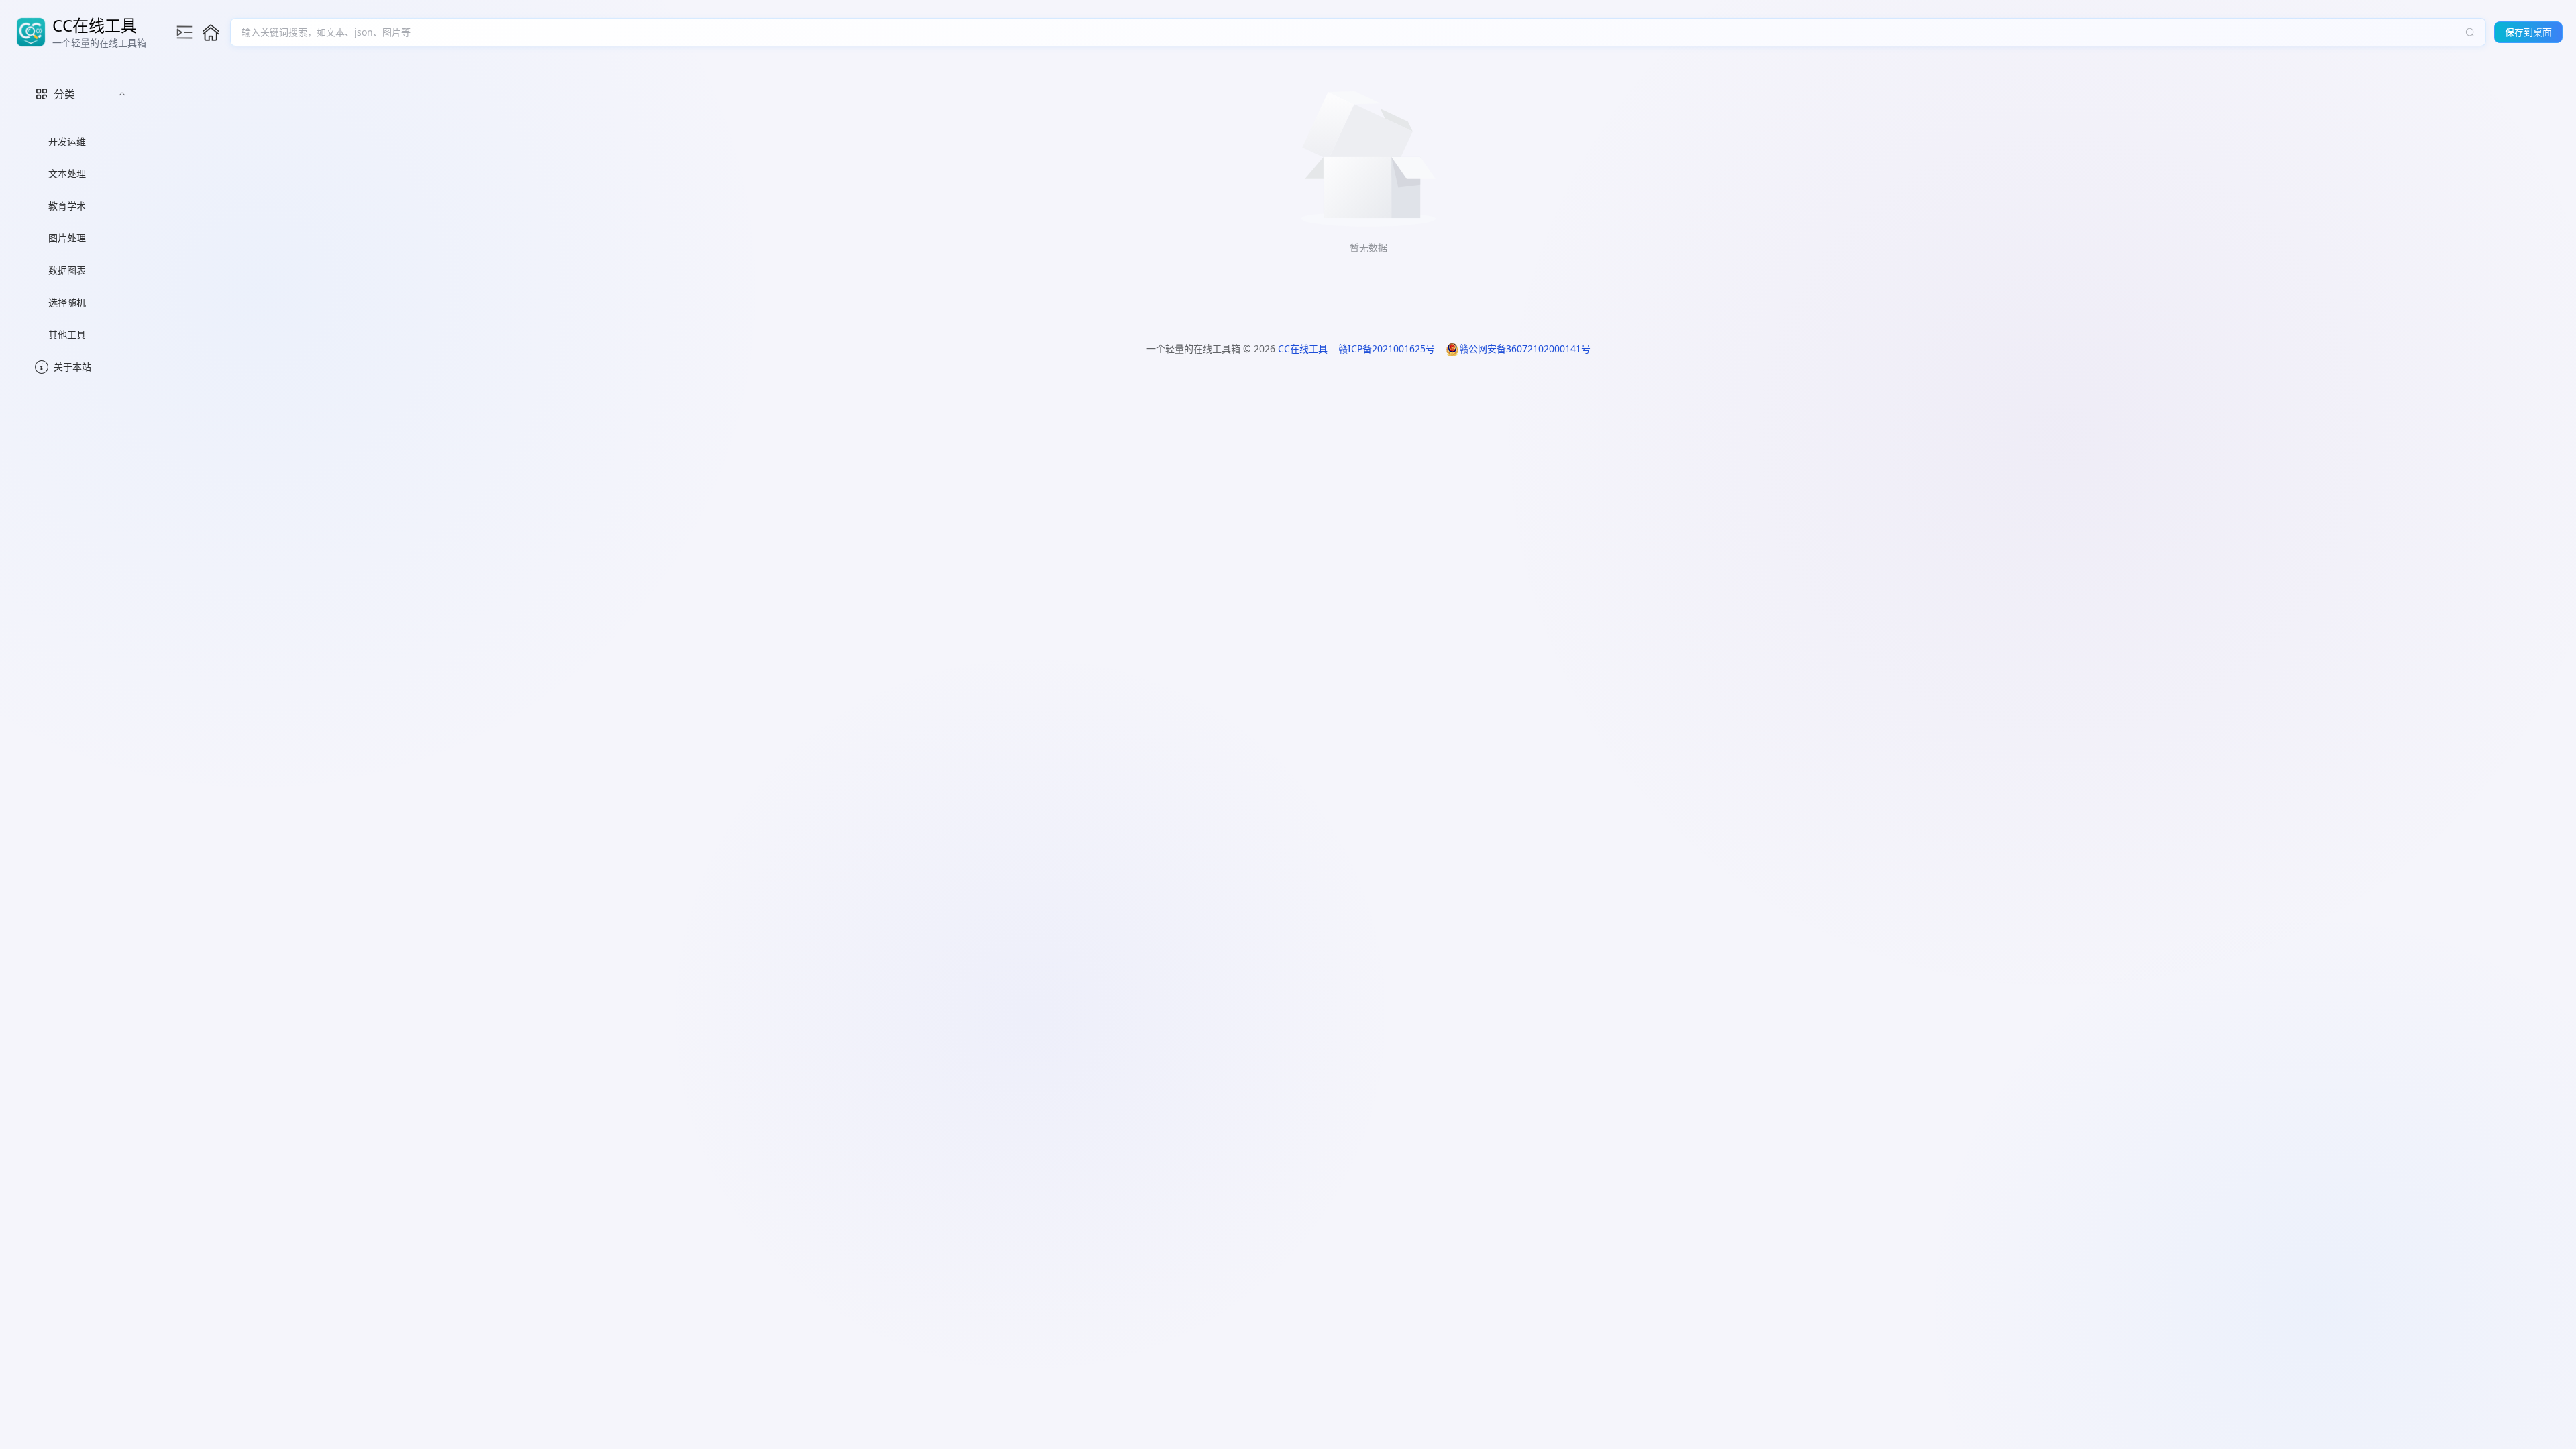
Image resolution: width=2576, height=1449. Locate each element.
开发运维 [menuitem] (67, 141)
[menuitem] (80, 211)
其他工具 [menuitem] (67, 334)
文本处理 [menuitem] (67, 173)
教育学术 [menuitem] (67, 206)
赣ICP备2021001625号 (1387, 348)
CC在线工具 (1303, 348)
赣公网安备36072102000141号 (1525, 348)
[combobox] (1351, 32)
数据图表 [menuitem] (67, 270)
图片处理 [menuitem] (67, 238)
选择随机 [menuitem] (67, 302)
